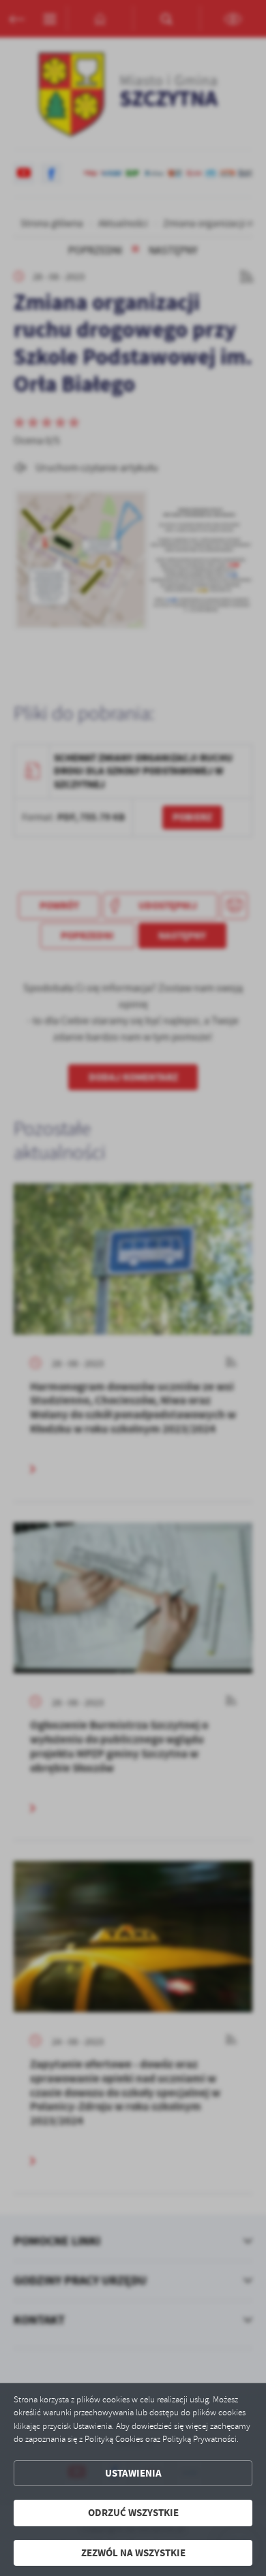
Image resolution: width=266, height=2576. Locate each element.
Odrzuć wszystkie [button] (133, 2513)
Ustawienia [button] (133, 2473)
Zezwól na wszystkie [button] (133, 2553)
